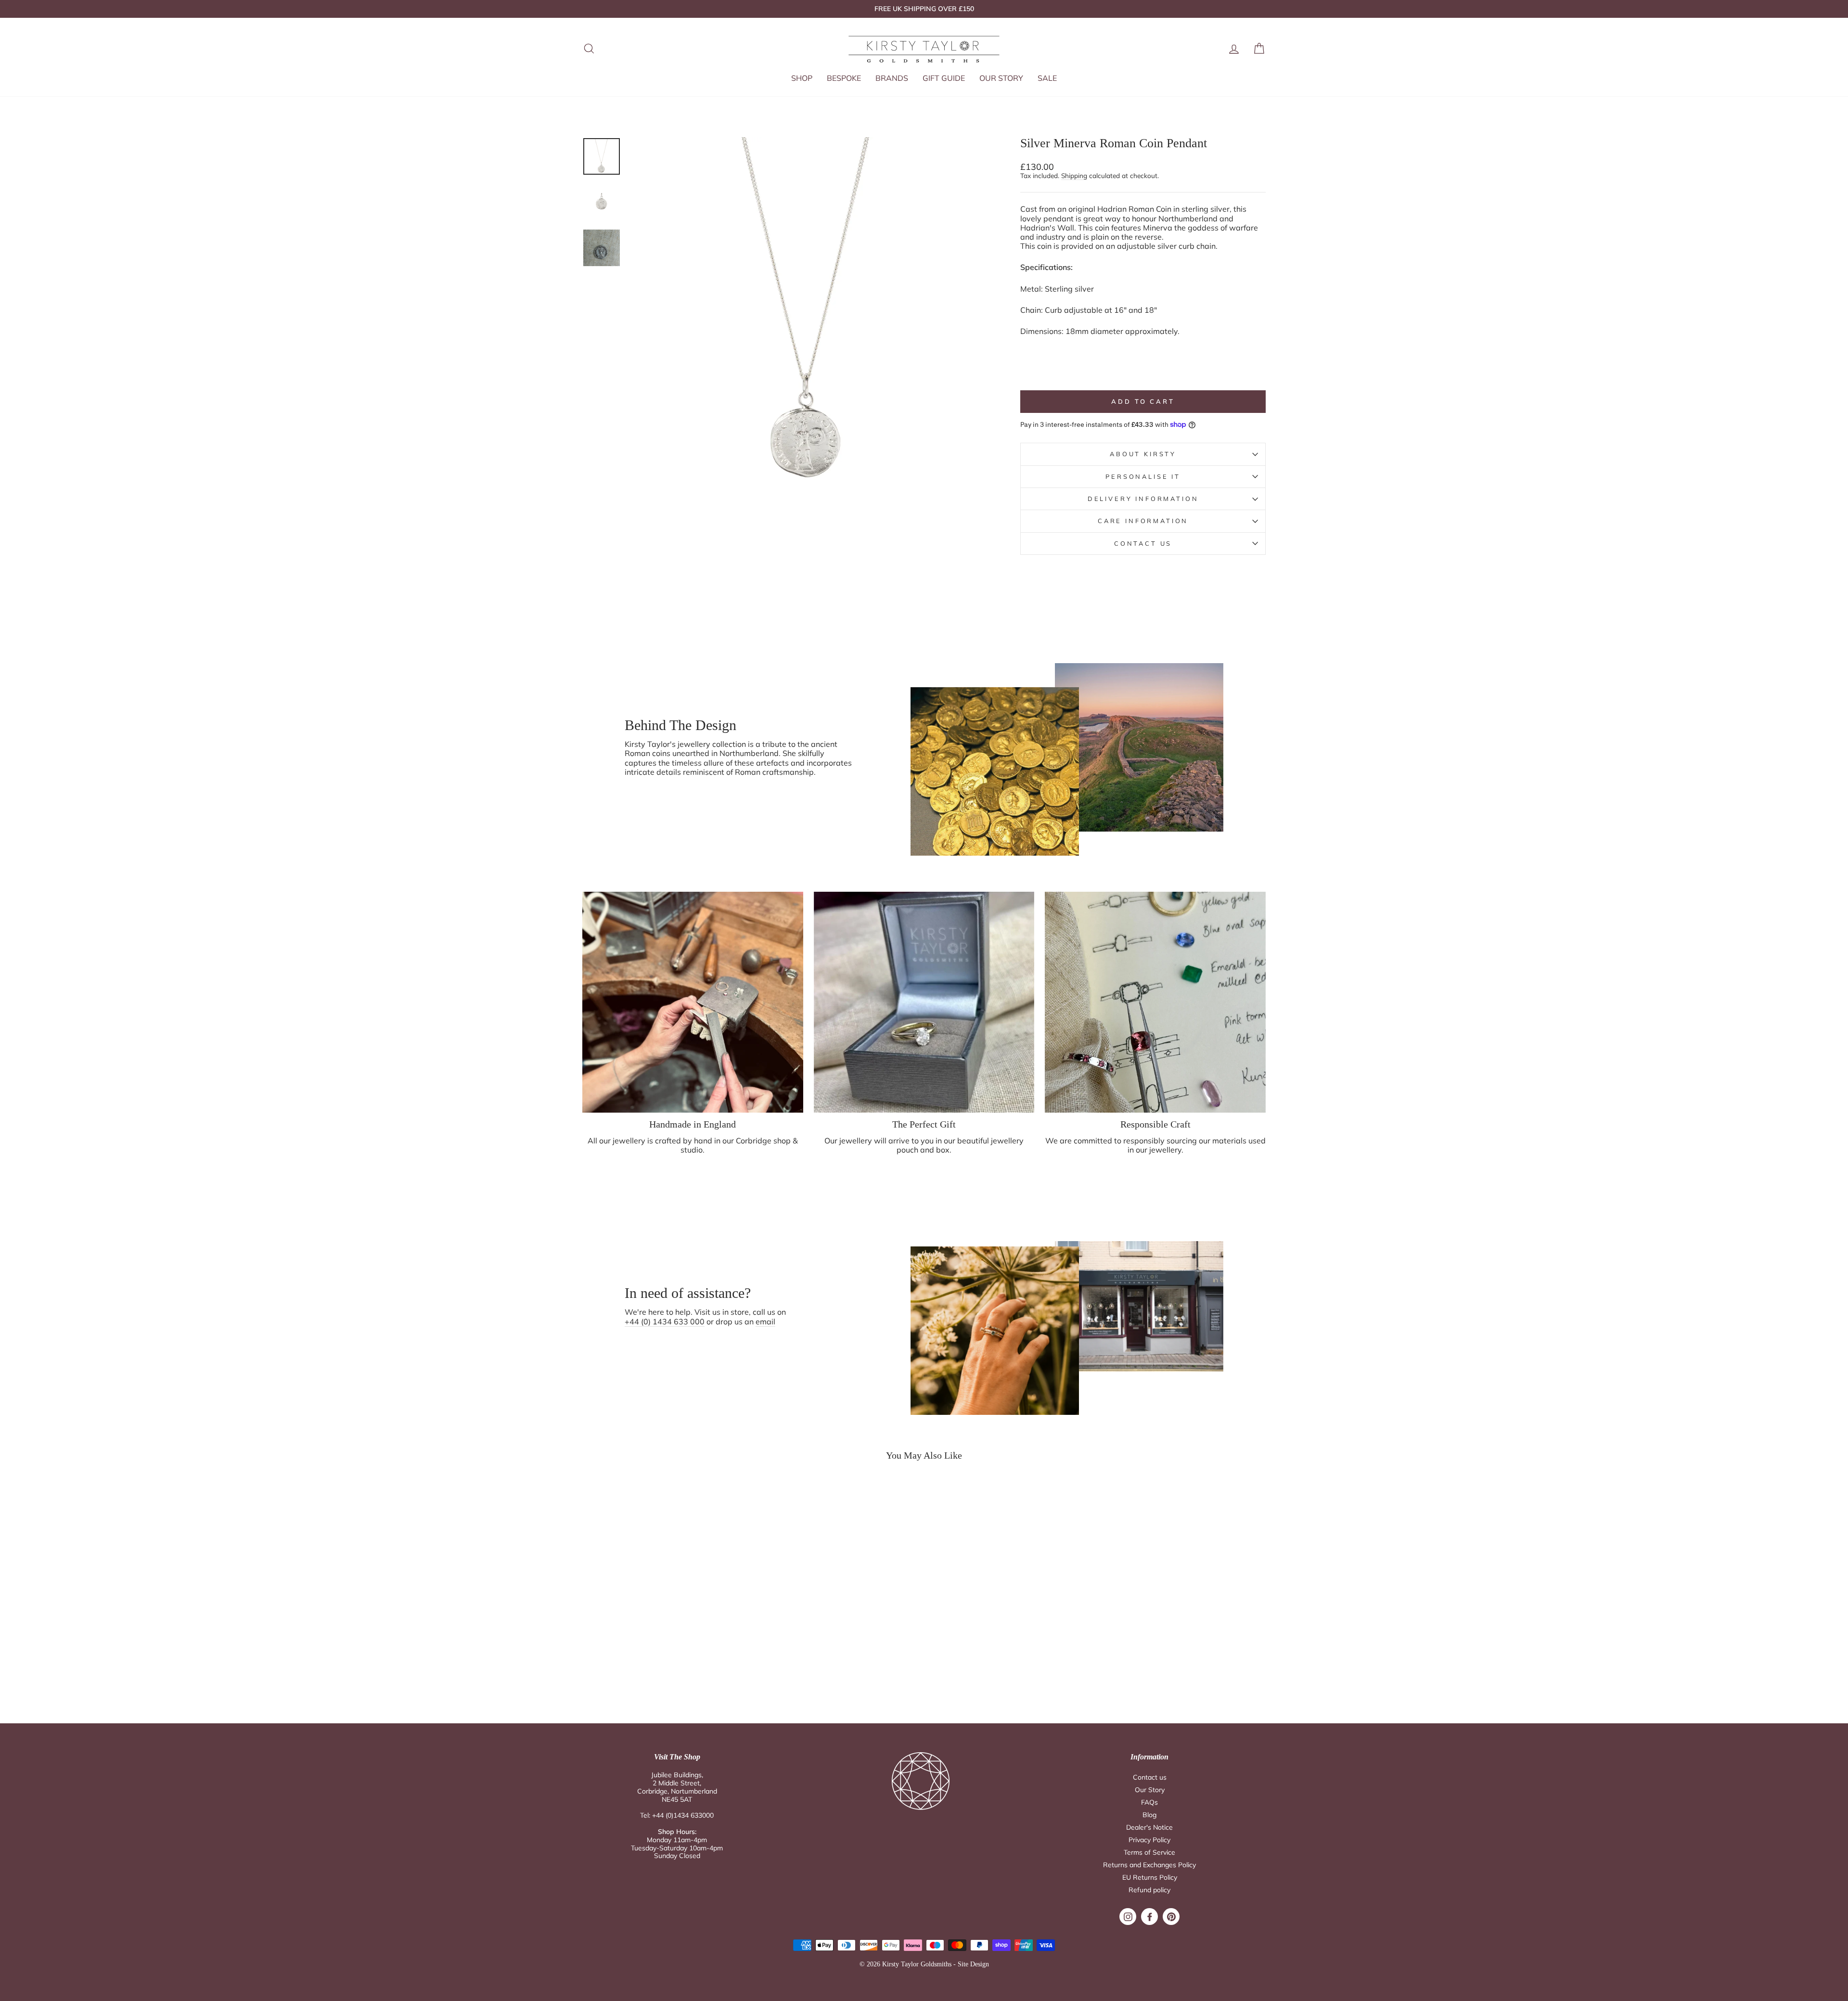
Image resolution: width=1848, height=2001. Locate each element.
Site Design (973, 1964)
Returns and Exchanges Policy (1149, 1865)
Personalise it (1143, 476)
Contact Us (1143, 543)
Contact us (1150, 1777)
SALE (1047, 78)
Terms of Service (1149, 1852)
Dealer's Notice (1149, 1827)
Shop (802, 78)
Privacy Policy (1149, 1840)
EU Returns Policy (1150, 1877)
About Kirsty (1143, 454)
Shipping (1074, 176)
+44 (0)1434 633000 (683, 1815)
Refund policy (1149, 1890)
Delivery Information (1143, 499)
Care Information (1143, 521)
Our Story (1001, 78)
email (765, 1322)
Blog (1149, 1815)
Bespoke (844, 78)
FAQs (1149, 1802)
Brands (892, 78)
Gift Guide (944, 78)
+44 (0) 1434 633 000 (665, 1322)
